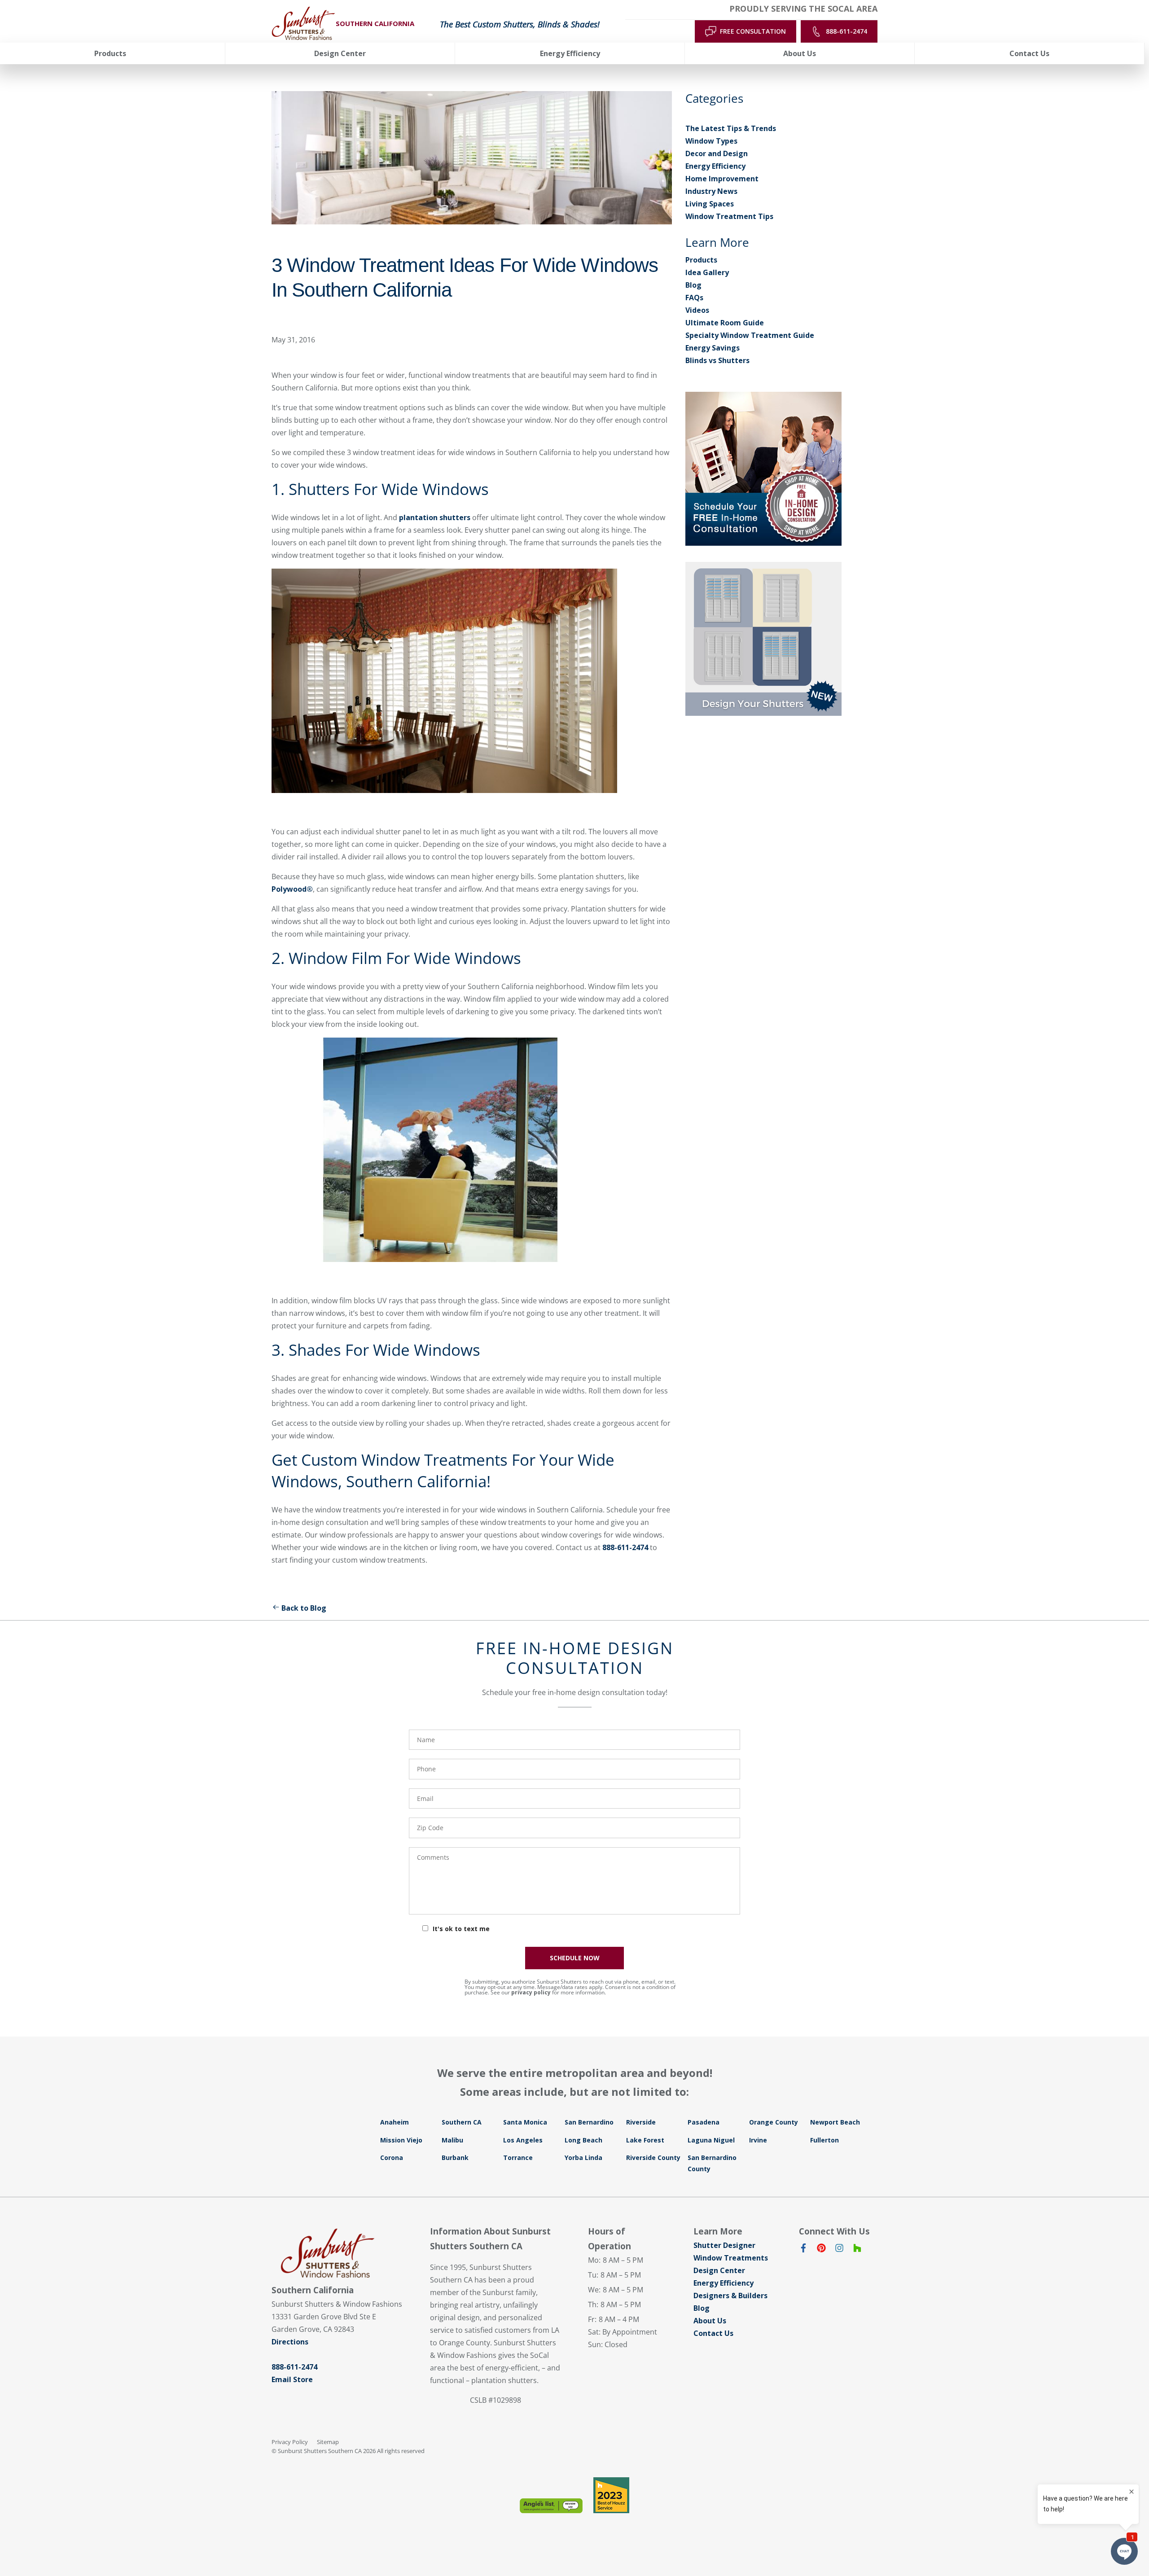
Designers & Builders (730, 2296)
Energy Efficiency (715, 166)
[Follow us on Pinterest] (821, 2250)
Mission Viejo (401, 2140)
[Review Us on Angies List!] (551, 2506)
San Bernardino (589, 2122)
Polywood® (292, 889)
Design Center (719, 2270)
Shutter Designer (724, 2245)
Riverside (641, 2122)
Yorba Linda (583, 2158)
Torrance (518, 2158)
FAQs (694, 298)
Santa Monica (525, 2122)
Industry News (711, 191)
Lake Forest (645, 2140)
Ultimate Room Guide (725, 323)
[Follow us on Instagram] (839, 2250)
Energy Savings (713, 348)
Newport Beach (835, 2122)
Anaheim (395, 2122)
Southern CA (462, 2122)
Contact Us (713, 2333)
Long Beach (583, 2140)
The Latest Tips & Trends (731, 128)
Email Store (292, 2379)
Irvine (758, 2140)
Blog (693, 285)
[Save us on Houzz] (857, 2250)
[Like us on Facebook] (803, 2250)
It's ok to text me (461, 1929)
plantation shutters (435, 517)
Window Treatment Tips (729, 216)
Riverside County (653, 2158)
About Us (710, 2321)
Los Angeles (523, 2140)
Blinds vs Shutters (717, 360)
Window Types (711, 141)
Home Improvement (722, 179)
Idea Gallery (707, 272)
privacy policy (531, 1992)
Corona (392, 2158)
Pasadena (704, 2122)
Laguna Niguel (711, 2140)
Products (701, 260)
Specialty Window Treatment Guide (750, 335)
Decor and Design (717, 153)
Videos (697, 310)
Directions (290, 2342)
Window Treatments (731, 2258)
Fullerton (824, 2140)
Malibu (452, 2140)
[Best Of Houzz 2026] (611, 2495)
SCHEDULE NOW (575, 1958)
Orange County (774, 2122)
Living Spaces (710, 204)
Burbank (455, 2158)
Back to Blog (304, 1608)
